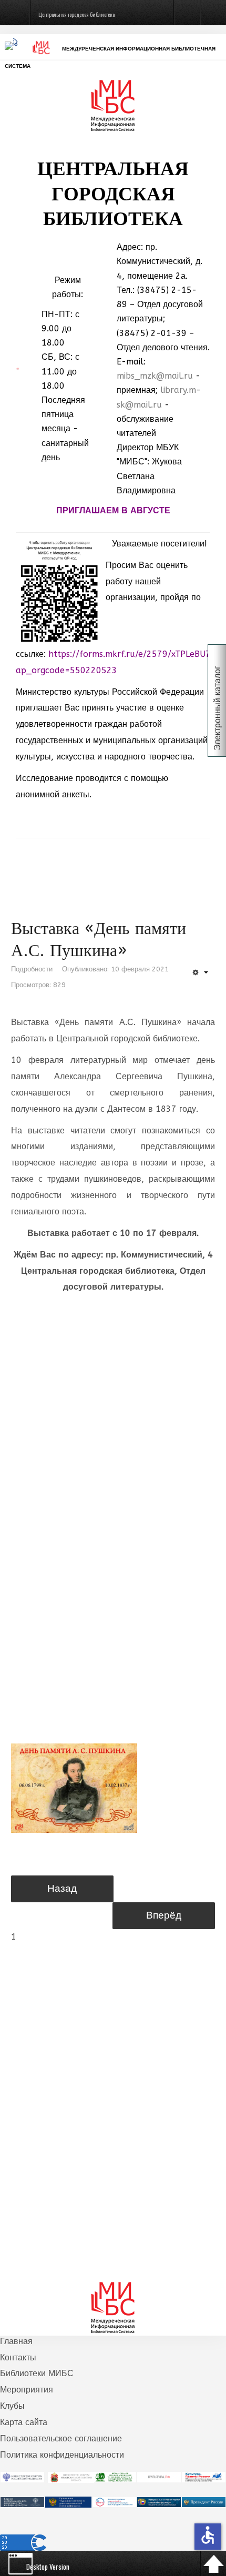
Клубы (12, 2406)
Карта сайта (24, 2422)
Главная (16, 2341)
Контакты (18, 2357)
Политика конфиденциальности (62, 2455)
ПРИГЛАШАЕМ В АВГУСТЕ (113, 510)
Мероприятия (27, 2390)
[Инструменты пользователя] (200, 973)
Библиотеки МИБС (37, 2373)
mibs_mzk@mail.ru (155, 376)
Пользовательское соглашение (61, 2438)
